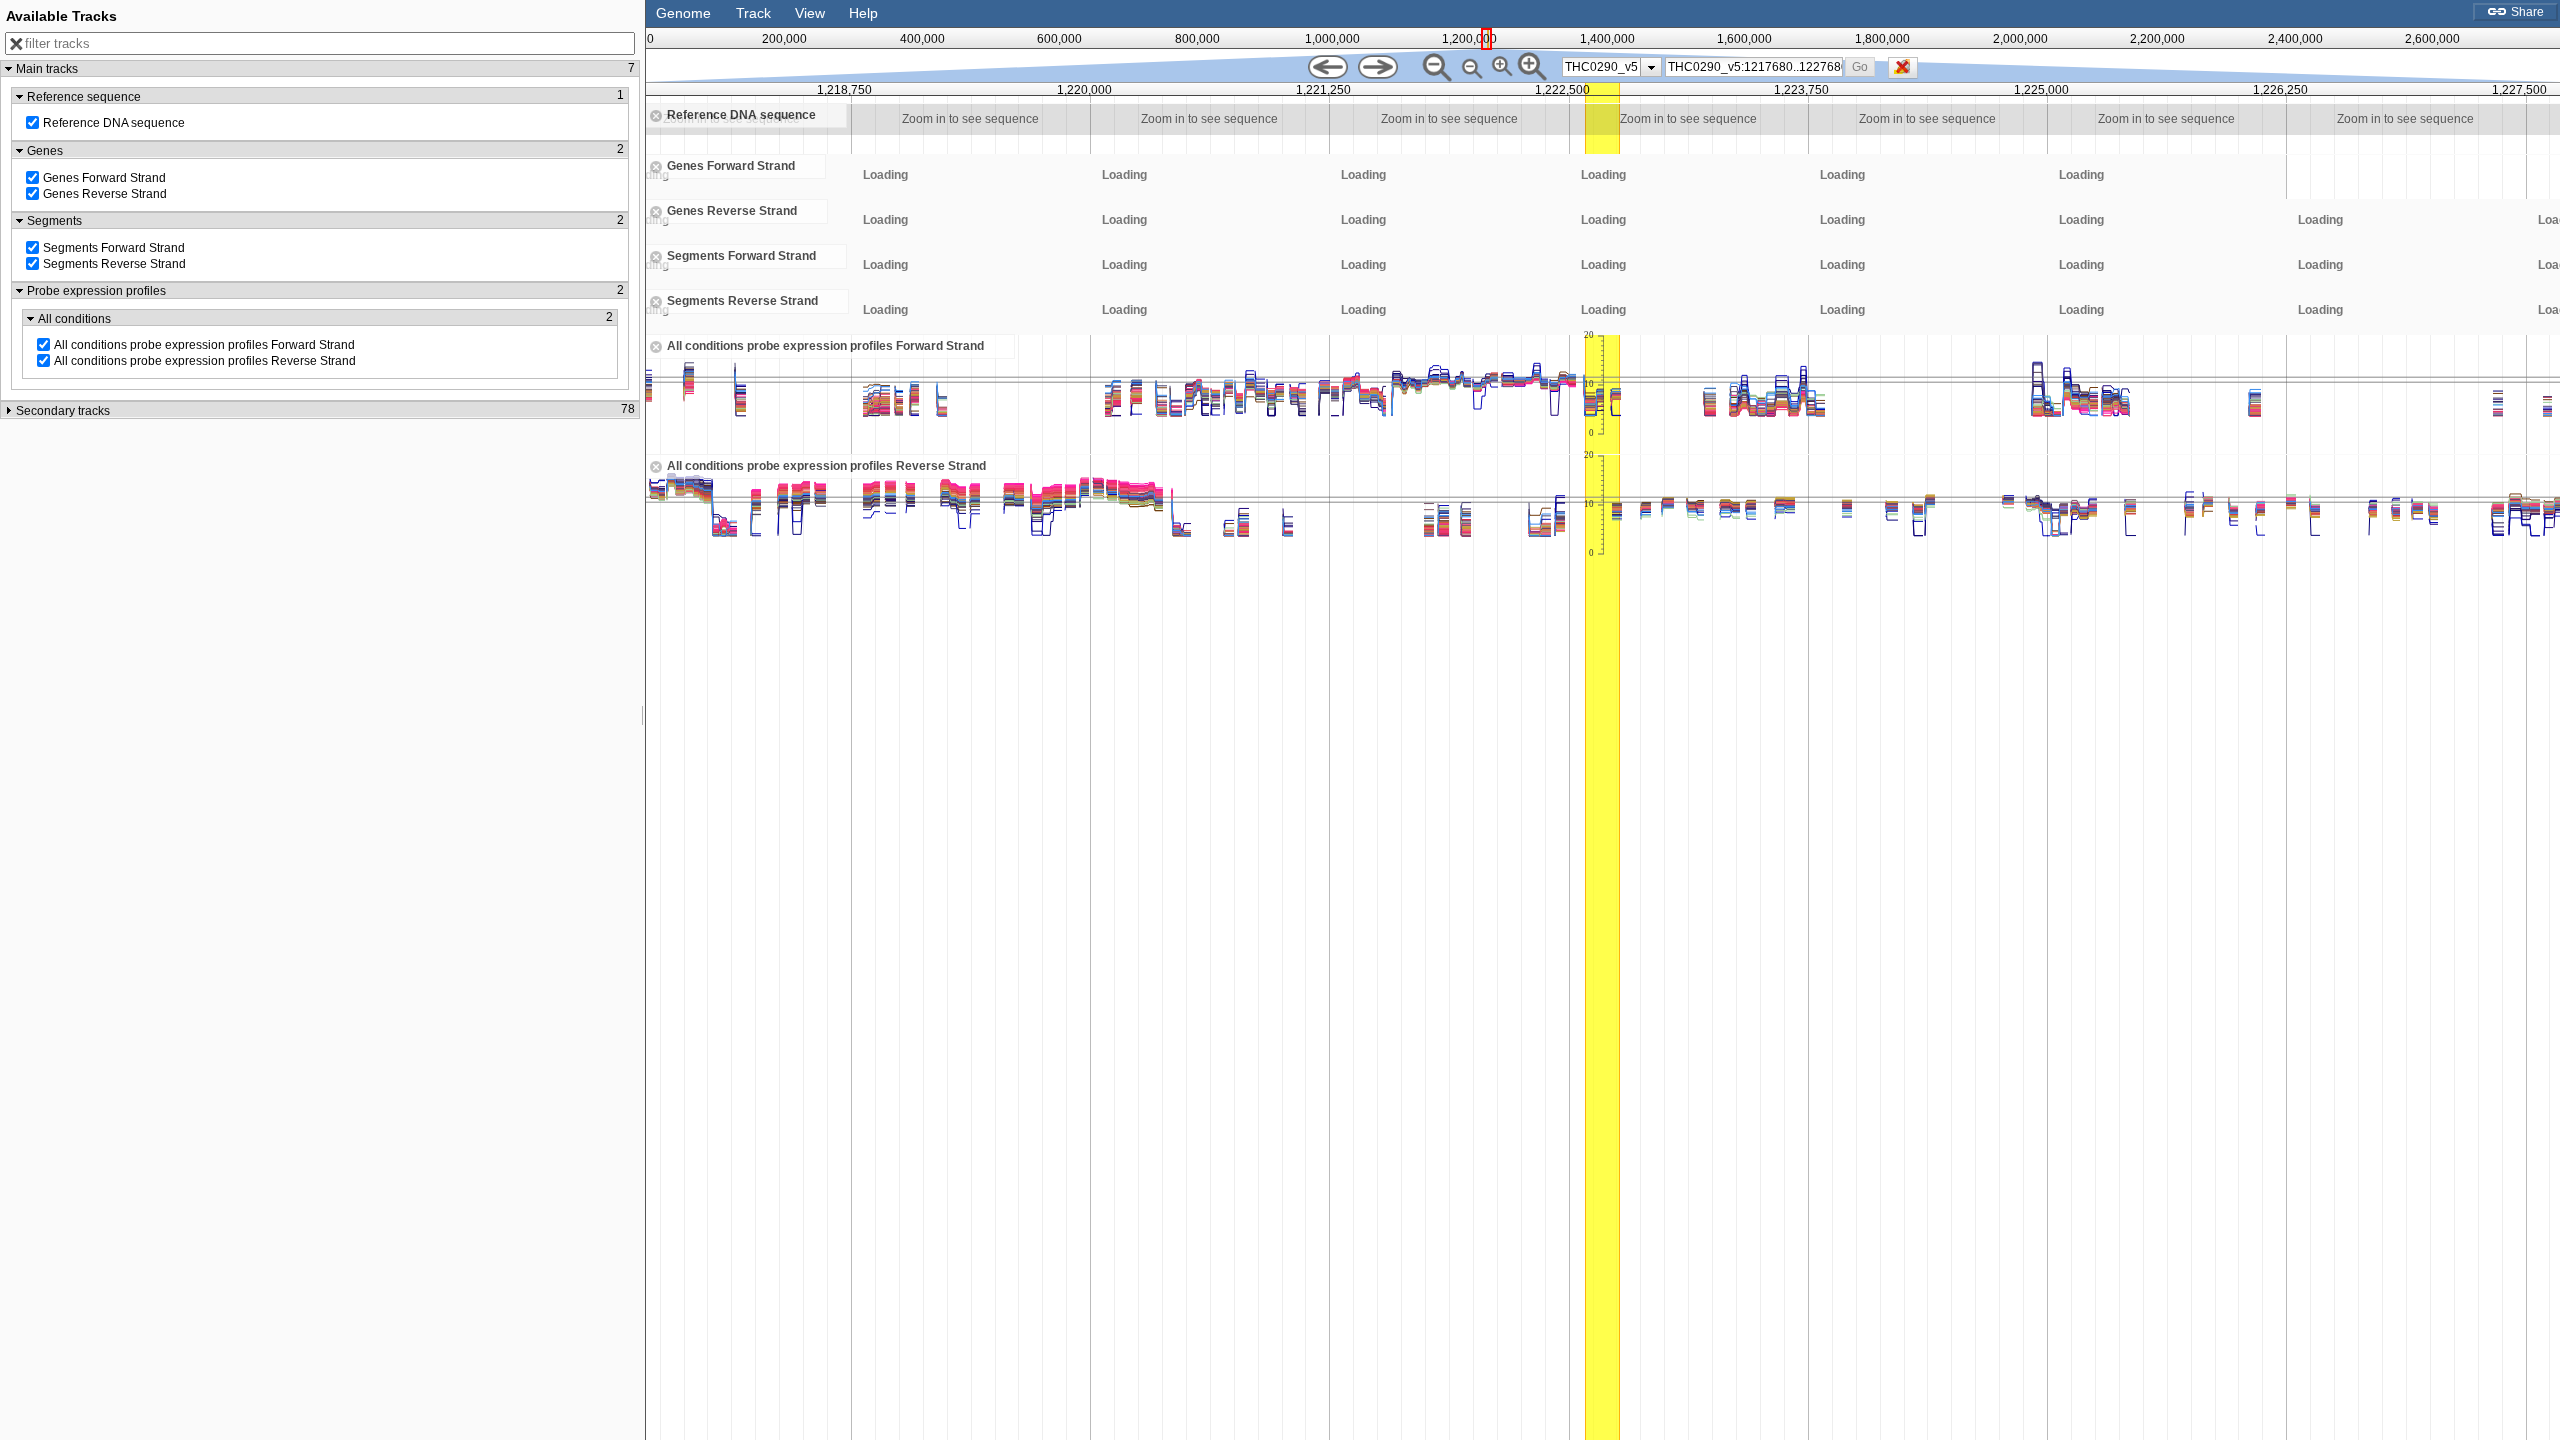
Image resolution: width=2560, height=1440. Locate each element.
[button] (1860, 66)
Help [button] (863, 13)
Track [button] (753, 13)
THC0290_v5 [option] (1601, 67)
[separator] (643, 720)
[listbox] (1612, 67)
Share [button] (2526, 12)
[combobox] (1754, 67)
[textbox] (1755, 67)
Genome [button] (683, 13)
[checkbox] (1908, 73)
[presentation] (1651, 67)
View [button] (810, 13)
